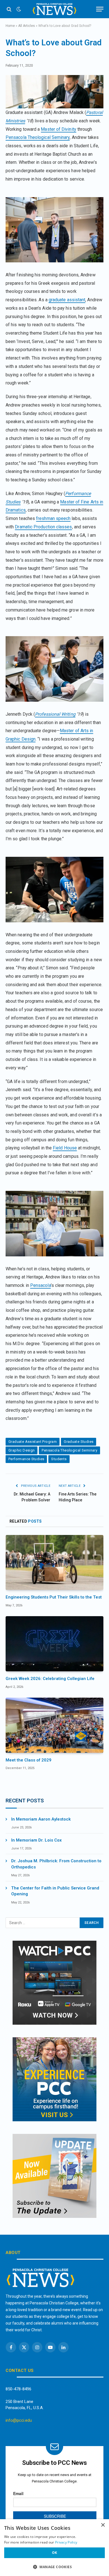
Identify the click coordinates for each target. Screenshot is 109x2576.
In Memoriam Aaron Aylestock (41, 1819)
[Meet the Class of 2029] (54, 1725)
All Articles (27, 26)
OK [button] (55, 2553)
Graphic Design (22, 1450)
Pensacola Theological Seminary (38, 137)
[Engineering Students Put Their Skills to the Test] (54, 1563)
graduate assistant (67, 300)
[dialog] (54, 2548)
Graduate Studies (79, 1442)
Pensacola (41, 1285)
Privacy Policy (66, 2542)
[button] (54, 2567)
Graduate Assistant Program (33, 1442)
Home (10, 26)
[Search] (9, 9)
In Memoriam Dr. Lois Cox (36, 1840)
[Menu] (100, 9)
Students (59, 1459)
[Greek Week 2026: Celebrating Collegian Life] (54, 1644)
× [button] (103, 2525)
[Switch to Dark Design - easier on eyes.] (18, 9)
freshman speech (53, 518)
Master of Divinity (58, 129)
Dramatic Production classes (43, 527)
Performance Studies (26, 1459)
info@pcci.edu (19, 2420)
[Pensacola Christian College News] (54, 9)
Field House (65, 1148)
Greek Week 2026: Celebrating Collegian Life (50, 1679)
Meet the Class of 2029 (29, 1760)
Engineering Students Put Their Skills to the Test (54, 1597)
